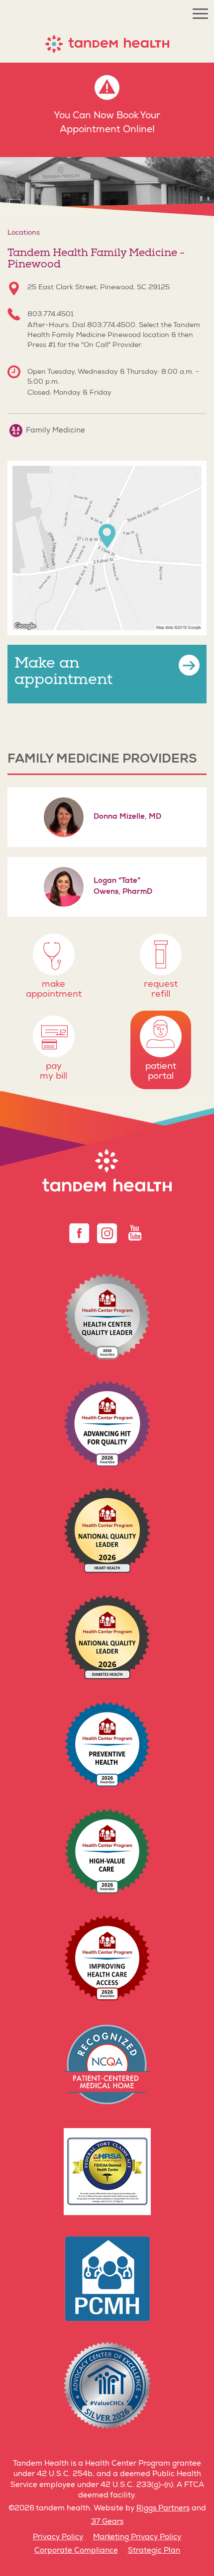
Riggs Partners (163, 2509)
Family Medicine (54, 431)
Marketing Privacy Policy (137, 2537)
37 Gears (107, 2522)
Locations (24, 233)
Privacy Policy (58, 2537)
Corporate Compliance (76, 2551)
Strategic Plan (154, 2551)
